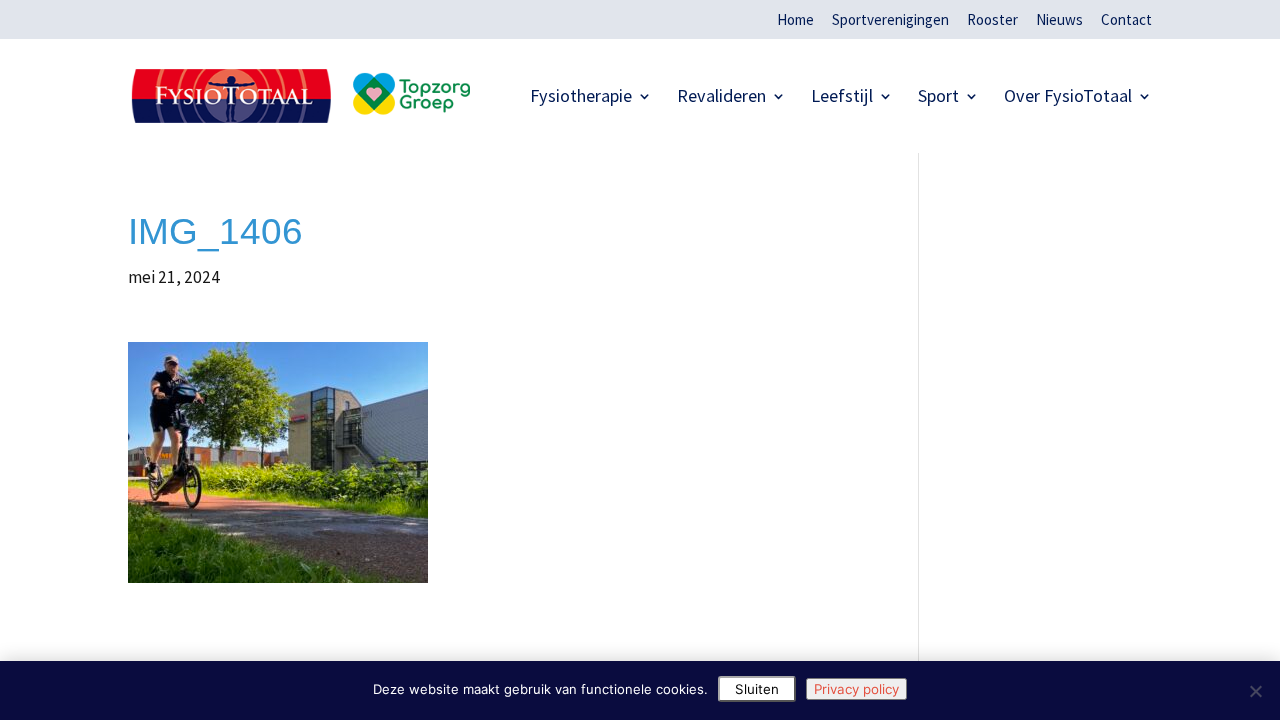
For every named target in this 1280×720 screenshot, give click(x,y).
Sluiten (757, 689)
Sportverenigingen (890, 20)
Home (795, 20)
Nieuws (1059, 20)
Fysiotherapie (581, 98)
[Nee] (1255, 691)
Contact (1126, 20)
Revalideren (721, 98)
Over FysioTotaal (1068, 98)
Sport (938, 98)
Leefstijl (842, 98)
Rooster (992, 20)
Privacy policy (856, 689)
